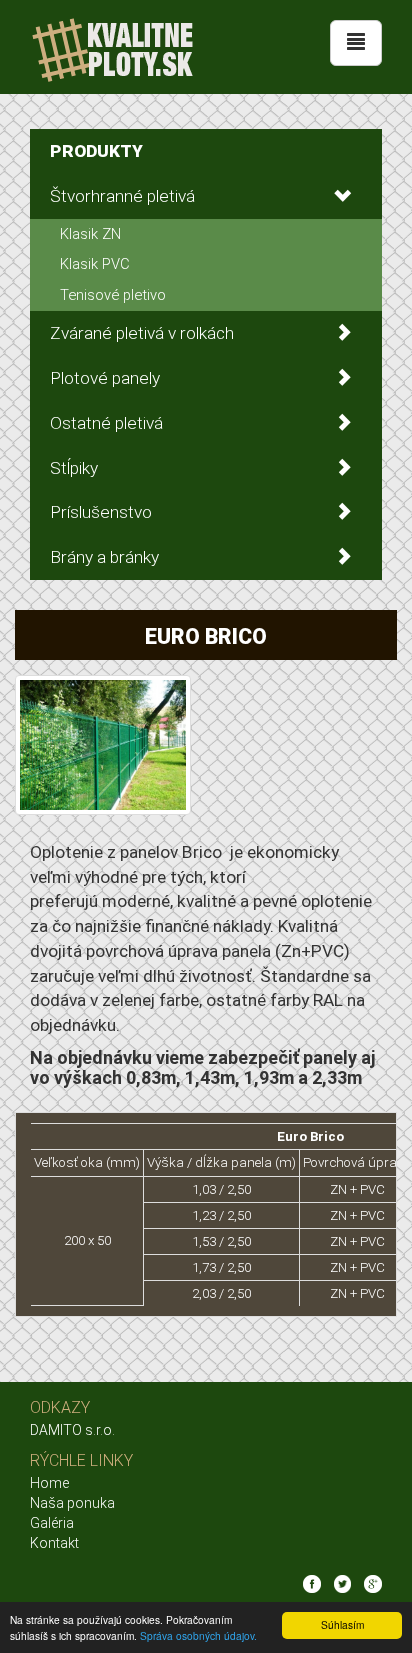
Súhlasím (342, 1624)
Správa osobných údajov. (198, 1635)
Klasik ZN (90, 234)
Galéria (52, 1523)
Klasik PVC (95, 264)
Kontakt (54, 1543)
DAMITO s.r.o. (72, 1430)
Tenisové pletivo (113, 295)
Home (49, 1483)
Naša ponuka (72, 1503)
